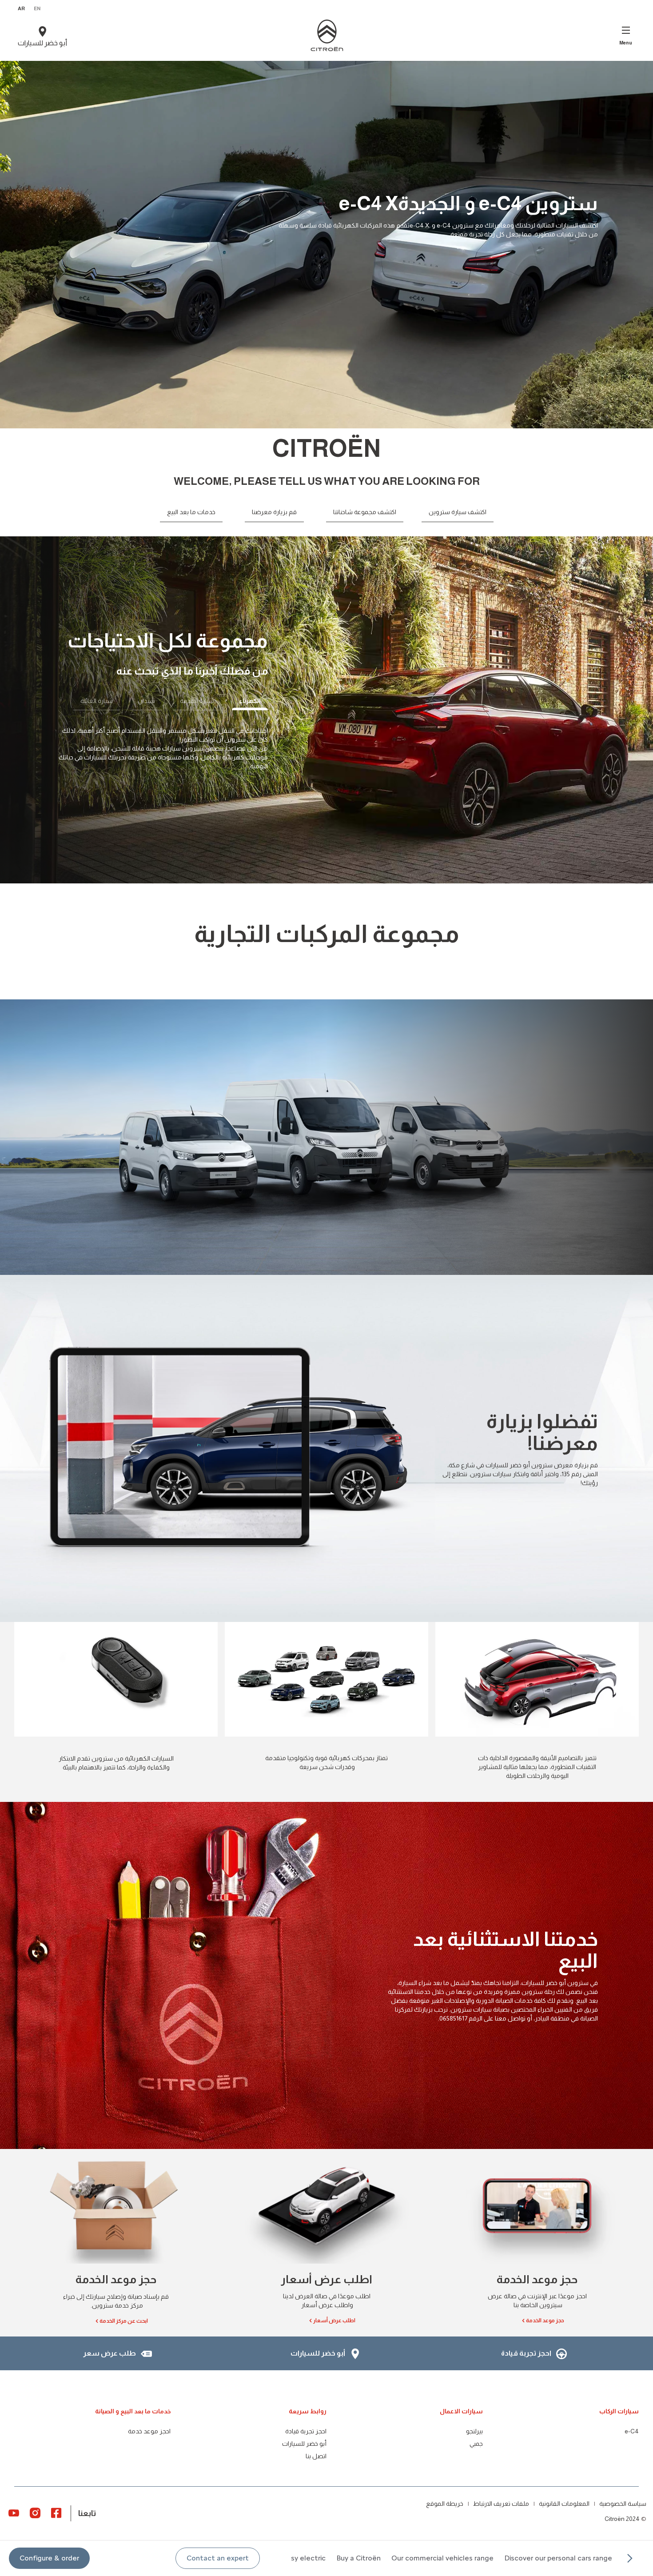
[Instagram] (35, 2512)
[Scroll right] (629, 2558)
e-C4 (632, 2431)
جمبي (476, 2444)
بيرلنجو (474, 2431)
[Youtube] (14, 2512)
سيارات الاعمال (461, 2411)
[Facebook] (56, 2512)
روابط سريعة (308, 2411)
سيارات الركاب (619, 2411)
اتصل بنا (316, 2456)
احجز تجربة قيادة (306, 2431)
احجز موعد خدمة (149, 2431)
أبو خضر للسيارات (304, 2444)
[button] (218, 2558)
